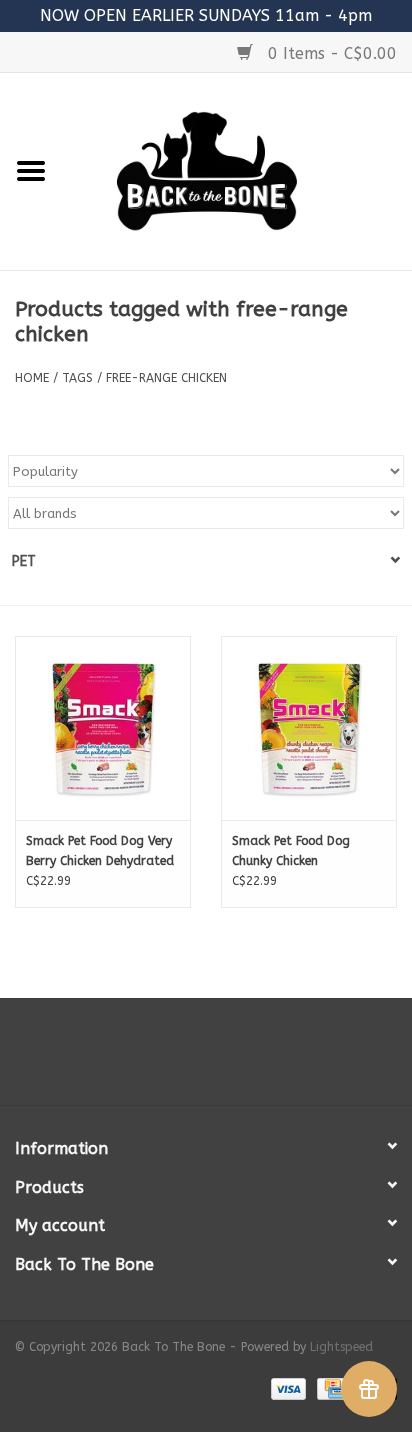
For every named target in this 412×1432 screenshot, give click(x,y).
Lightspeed (341, 1347)
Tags (77, 378)
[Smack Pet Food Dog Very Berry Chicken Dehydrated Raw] (103, 728)
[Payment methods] (287, 1388)
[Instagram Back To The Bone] (206, 1059)
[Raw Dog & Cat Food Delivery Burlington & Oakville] (237, 170)
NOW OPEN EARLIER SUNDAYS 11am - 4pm (206, 15)
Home (32, 378)
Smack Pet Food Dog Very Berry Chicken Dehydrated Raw (100, 852)
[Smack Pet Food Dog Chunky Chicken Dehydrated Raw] (309, 728)
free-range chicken (166, 378)
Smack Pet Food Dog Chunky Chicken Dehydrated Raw (291, 852)
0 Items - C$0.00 (330, 53)
